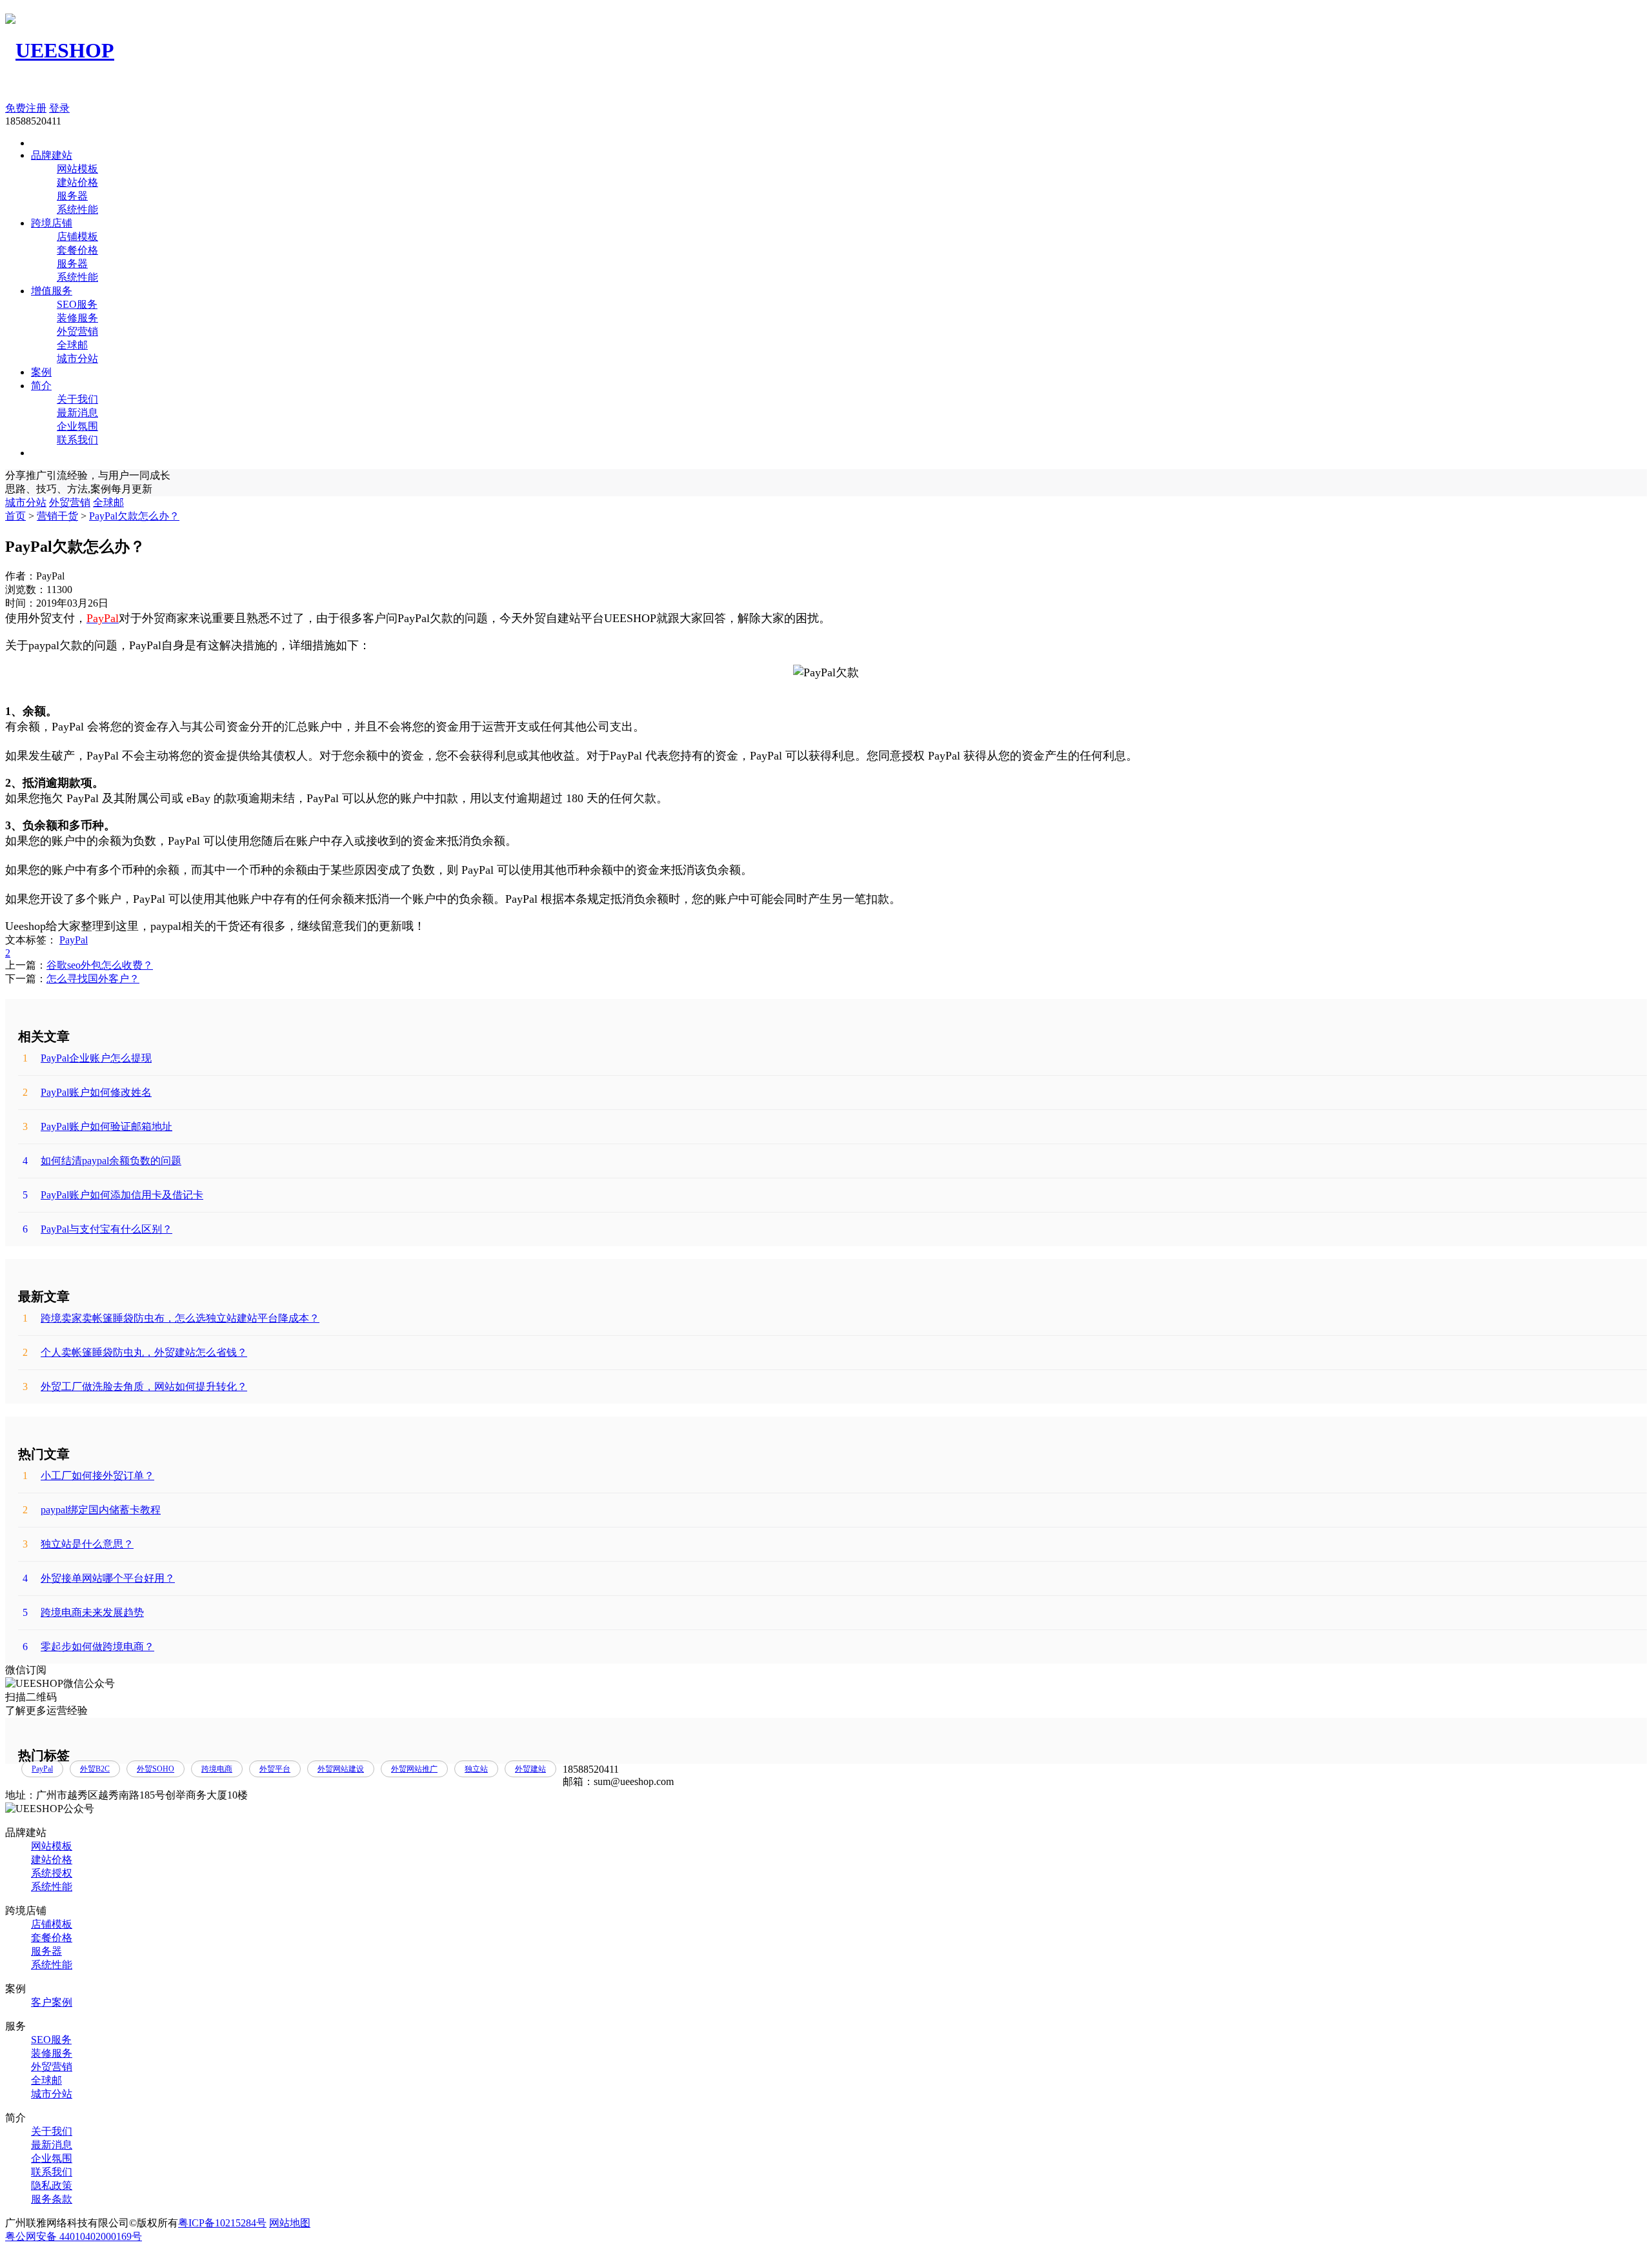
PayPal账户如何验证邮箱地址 (97, 1126)
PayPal (74, 940)
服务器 (72, 196)
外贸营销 (77, 331)
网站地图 (290, 2223)
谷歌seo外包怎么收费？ (100, 965)
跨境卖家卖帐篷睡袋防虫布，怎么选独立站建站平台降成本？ (171, 1318)
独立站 (476, 1769)
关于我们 (77, 399)
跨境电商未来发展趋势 (83, 1612)
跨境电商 (217, 1769)
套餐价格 (77, 250)
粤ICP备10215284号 (222, 2223)
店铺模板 (77, 237)
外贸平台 (275, 1769)
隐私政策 (52, 2185)
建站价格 (77, 182)
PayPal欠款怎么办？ (134, 516)
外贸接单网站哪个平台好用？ (99, 1578)
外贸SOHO (156, 1769)
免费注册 (26, 108)
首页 (15, 516)
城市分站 (77, 358)
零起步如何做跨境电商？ (88, 1647)
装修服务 (77, 318)
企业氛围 (77, 426)
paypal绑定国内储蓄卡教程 (92, 1510)
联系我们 (77, 440)
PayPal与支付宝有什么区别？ (97, 1229)
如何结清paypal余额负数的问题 (102, 1161)
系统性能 (77, 209)
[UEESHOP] (60, 50)
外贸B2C (95, 1769)
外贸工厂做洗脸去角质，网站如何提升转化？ (135, 1387)
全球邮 (72, 345)
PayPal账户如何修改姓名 (87, 1092)
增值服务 (52, 291)
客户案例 (52, 2002)
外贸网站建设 (341, 1769)
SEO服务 (77, 304)
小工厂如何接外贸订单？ (88, 1476)
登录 (59, 108)
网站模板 (77, 169)
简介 (41, 386)
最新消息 (77, 413)
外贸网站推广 (414, 1769)
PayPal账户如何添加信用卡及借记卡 (113, 1195)
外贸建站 (530, 1769)
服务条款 (52, 2199)
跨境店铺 (52, 223)
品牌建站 (52, 155)
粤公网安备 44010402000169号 (74, 2236)
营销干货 (57, 516)
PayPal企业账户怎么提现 (87, 1058)
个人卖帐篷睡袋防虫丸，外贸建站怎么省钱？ (135, 1352)
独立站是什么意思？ (78, 1544)
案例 (41, 372)
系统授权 (52, 1873)
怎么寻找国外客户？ (93, 979)
